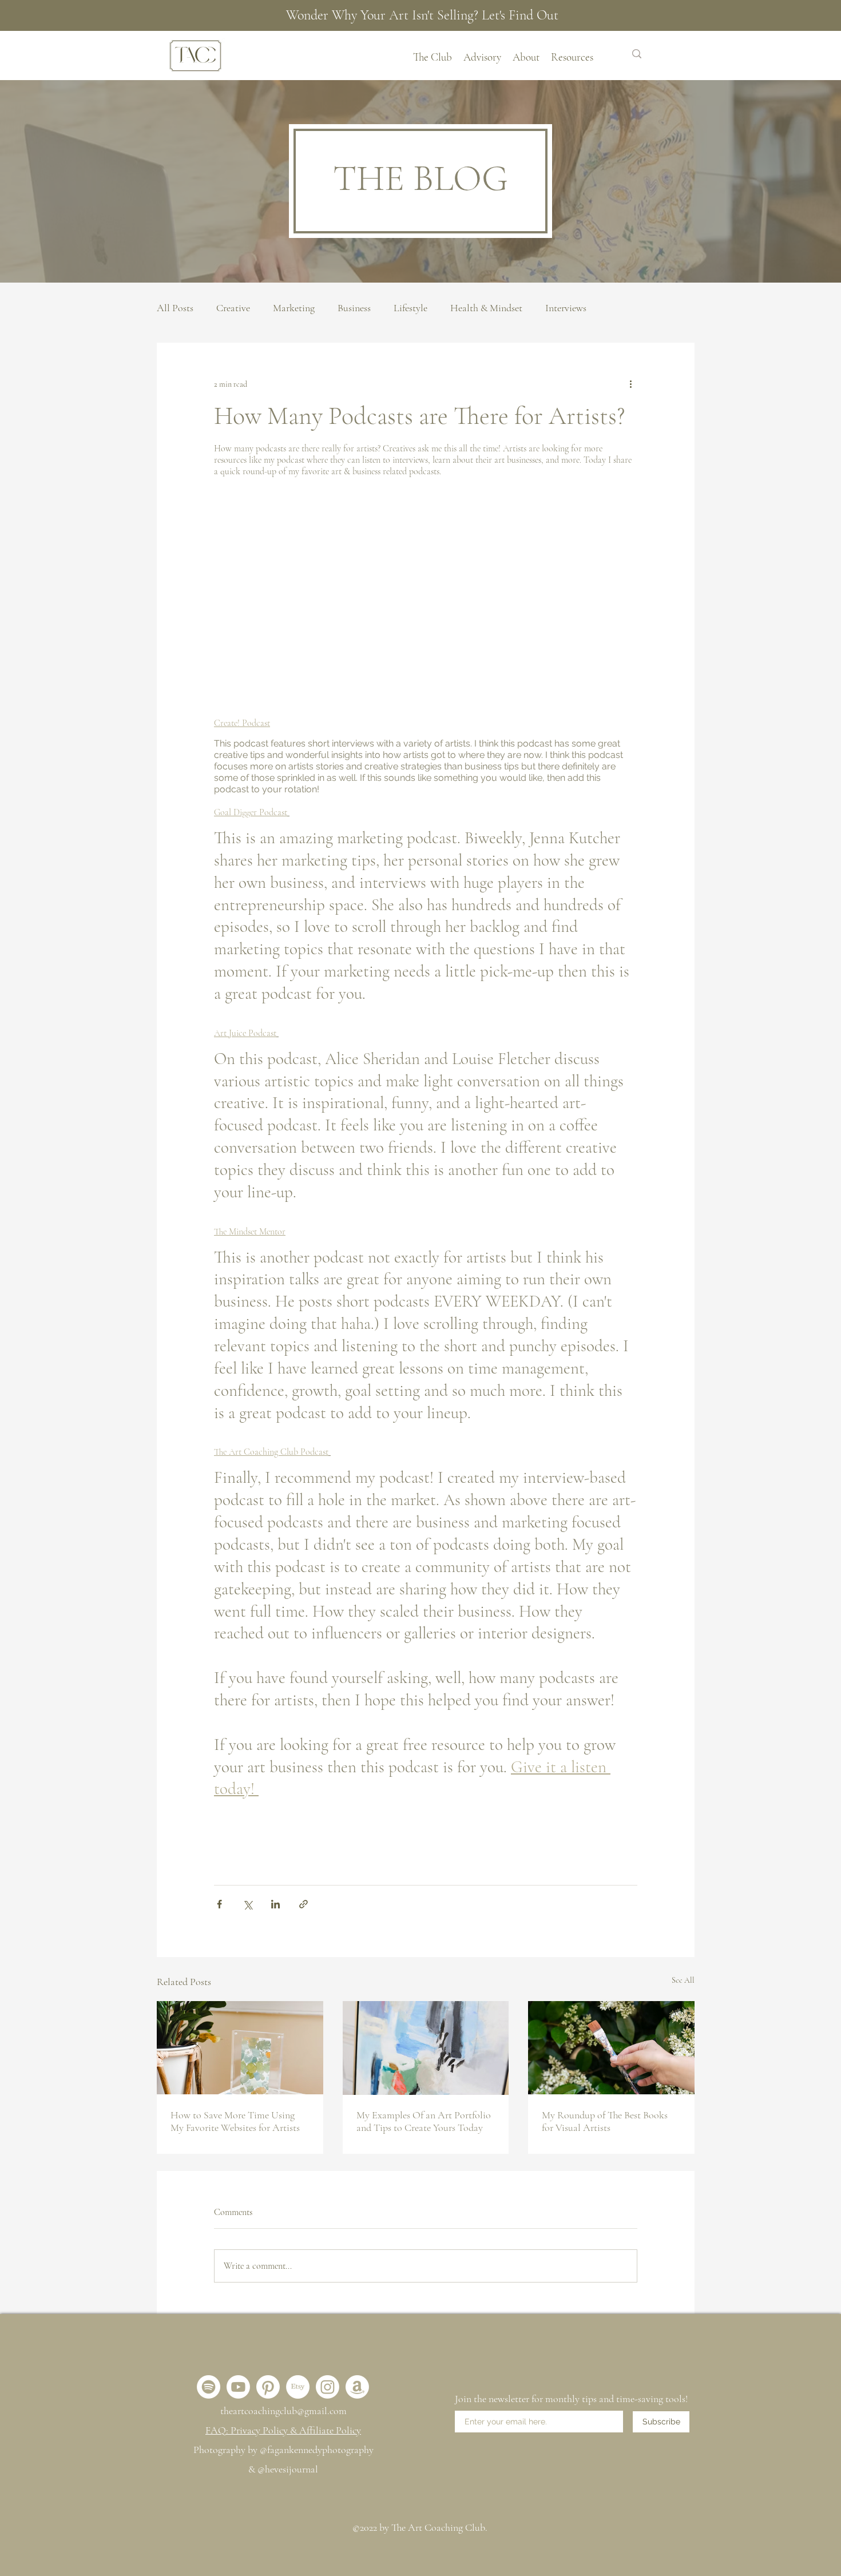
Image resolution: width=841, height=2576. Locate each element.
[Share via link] (304, 1904)
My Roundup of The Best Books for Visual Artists (605, 2121)
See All (683, 1980)
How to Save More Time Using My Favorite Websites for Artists (235, 2121)
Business (354, 308)
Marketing (294, 308)
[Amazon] (357, 2387)
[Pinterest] (268, 2387)
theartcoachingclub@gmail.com (283, 2411)
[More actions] (630, 384)
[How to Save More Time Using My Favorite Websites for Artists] (240, 2048)
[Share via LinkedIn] (275, 1904)
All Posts (175, 308)
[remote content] (426, 600)
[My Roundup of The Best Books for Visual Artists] (611, 2048)
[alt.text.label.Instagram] (328, 2387)
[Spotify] (209, 2387)
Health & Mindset (486, 308)
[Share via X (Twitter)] (247, 1904)
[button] (526, 55)
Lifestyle (410, 308)
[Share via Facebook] (219, 1904)
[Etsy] (298, 2387)
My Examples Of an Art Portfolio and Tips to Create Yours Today (424, 2121)
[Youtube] (238, 2387)
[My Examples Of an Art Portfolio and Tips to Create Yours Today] (426, 2048)
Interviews (566, 308)
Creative (233, 308)
